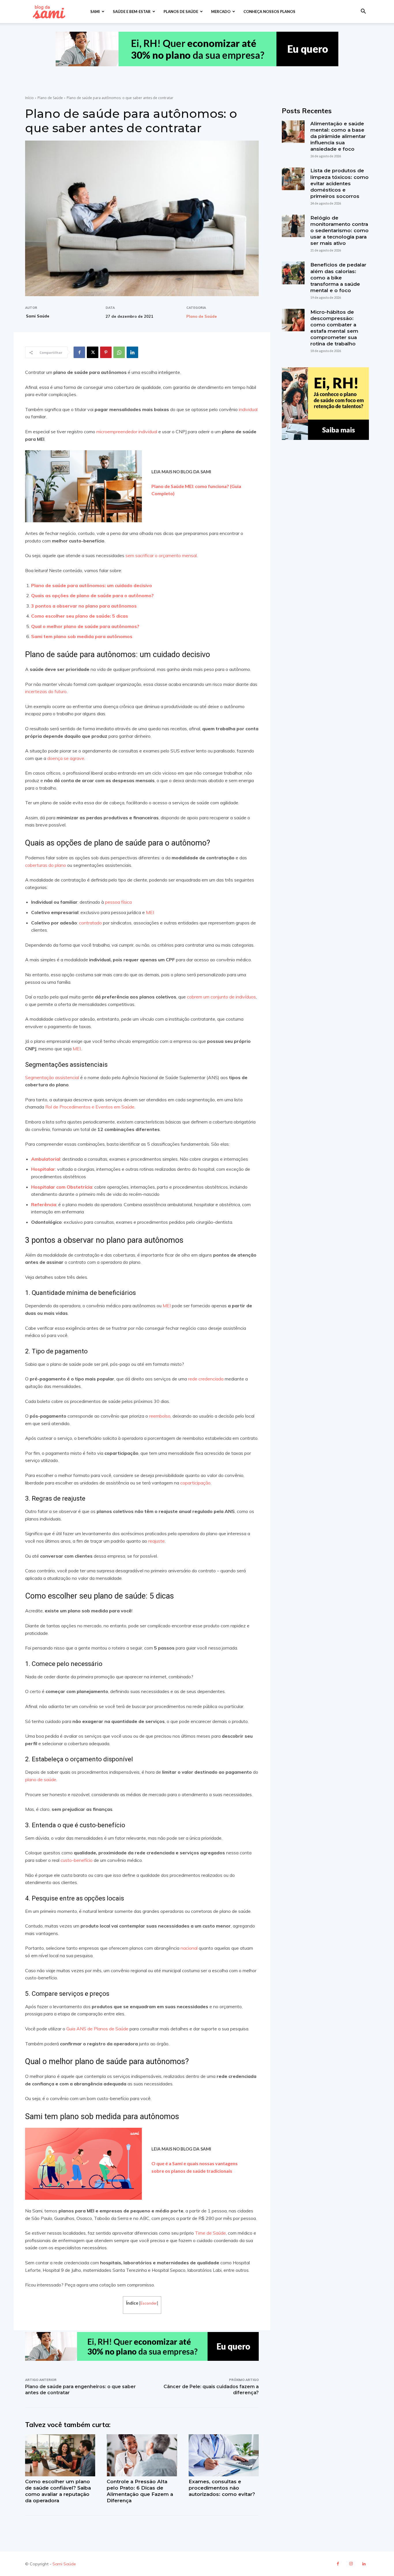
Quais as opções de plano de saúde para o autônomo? (92, 595)
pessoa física (118, 902)
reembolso (159, 1416)
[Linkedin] (132, 352)
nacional (188, 1948)
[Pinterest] (106, 352)
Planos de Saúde (181, 12)
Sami (95, 12)
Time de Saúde (210, 2233)
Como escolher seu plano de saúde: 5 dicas (80, 616)
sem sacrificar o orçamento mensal (161, 555)
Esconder (149, 2303)
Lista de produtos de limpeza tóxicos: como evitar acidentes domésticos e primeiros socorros (339, 183)
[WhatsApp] (119, 352)
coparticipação (195, 1483)
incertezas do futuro (46, 691)
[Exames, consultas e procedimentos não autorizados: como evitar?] (224, 2455)
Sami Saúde (38, 316)
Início (29, 98)
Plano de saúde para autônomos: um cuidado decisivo (92, 585)
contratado (90, 923)
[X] (93, 352)
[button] (363, 12)
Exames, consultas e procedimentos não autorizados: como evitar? (222, 2488)
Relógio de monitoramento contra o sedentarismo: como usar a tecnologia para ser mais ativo (339, 230)
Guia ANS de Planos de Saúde (97, 2029)
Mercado (221, 12)
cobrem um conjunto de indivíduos (221, 997)
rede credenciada (205, 1379)
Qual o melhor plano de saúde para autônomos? (85, 626)
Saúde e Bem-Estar (132, 12)
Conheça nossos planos (269, 12)
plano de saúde (41, 1779)
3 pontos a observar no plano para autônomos (84, 606)
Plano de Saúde (50, 98)
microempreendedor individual (126, 432)
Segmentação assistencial (52, 1077)
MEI (149, 912)
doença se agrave (65, 758)
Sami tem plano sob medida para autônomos (82, 636)
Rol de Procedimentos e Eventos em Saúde (89, 1107)
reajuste (156, 1541)
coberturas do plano (46, 865)
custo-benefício (76, 1860)
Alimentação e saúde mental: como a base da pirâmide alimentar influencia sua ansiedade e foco (338, 136)
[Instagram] (351, 2564)
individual (248, 409)
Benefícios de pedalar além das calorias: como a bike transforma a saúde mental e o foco (338, 277)
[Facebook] (79, 352)
